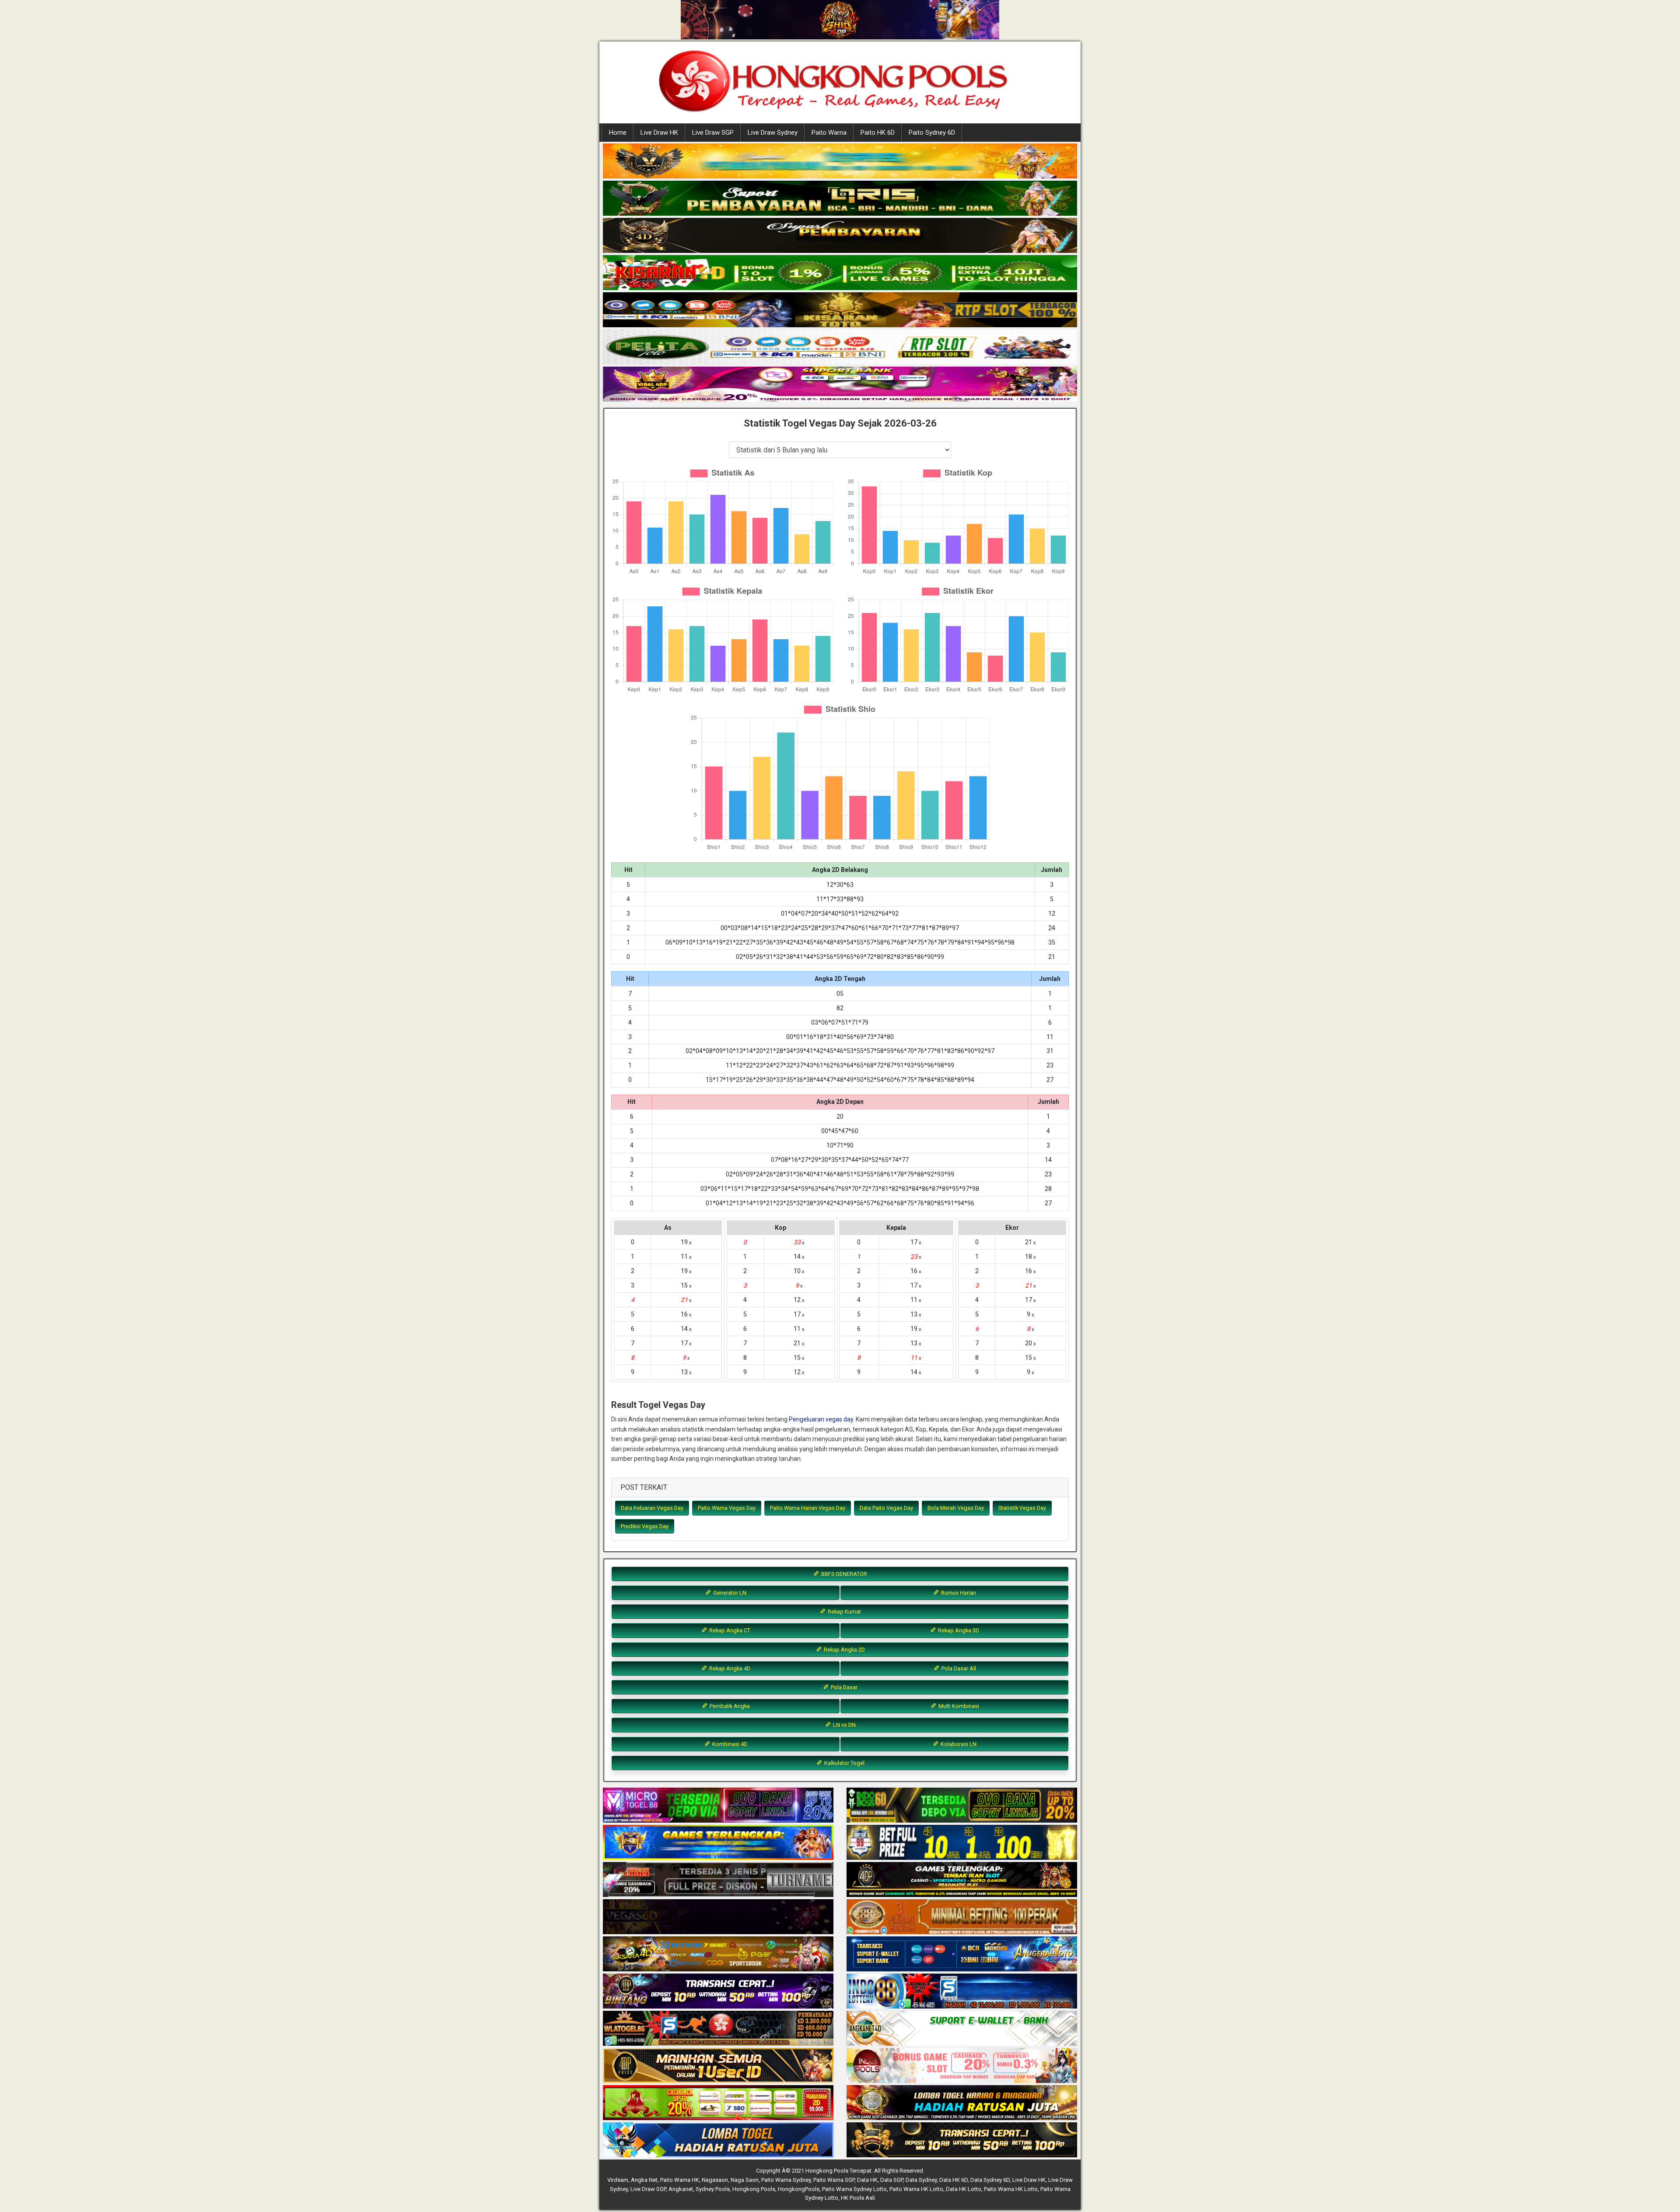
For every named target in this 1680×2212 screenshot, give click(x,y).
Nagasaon (715, 2180)
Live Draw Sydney (773, 133)
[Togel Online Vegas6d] (718, 1917)
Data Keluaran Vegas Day (652, 1508)
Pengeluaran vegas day (821, 1419)
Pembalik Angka (729, 1706)
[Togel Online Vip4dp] (962, 1880)
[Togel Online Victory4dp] (718, 1843)
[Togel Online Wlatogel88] (718, 2029)
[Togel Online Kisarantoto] (840, 310)
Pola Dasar (843, 1687)
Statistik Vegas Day (1022, 1508)
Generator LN (729, 1593)
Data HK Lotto (964, 2189)
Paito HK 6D (878, 133)
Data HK (867, 2180)
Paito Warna (829, 133)
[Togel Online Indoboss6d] (962, 1806)
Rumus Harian (958, 1593)
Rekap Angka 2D (844, 1650)
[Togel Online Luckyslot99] (962, 1843)
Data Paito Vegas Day (886, 1508)
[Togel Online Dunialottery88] (962, 1917)
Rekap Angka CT (729, 1630)
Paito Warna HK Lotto (916, 2189)
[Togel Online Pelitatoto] (840, 347)
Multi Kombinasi (958, 1706)
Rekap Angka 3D (958, 1630)
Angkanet (681, 2189)
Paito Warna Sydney (786, 2180)
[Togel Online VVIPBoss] (840, 161)
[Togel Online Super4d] (840, 236)
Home (618, 133)
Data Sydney (921, 2180)
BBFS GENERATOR (843, 1574)
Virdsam (618, 2180)
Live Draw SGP (713, 133)
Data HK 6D (954, 2180)
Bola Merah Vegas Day (956, 1508)
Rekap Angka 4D (729, 1668)
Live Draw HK (659, 133)
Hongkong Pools (754, 2189)
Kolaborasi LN (958, 1744)
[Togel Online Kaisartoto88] (718, 2103)
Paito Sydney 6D (932, 133)
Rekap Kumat (844, 1612)
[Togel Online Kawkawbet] (718, 1880)
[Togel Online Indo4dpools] (718, 2140)
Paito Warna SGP (834, 2180)
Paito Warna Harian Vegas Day (808, 1508)
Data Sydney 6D (990, 2180)
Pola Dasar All (958, 1668)
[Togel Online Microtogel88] (718, 1806)
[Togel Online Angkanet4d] (962, 2029)
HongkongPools (799, 2189)
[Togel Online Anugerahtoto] (962, 1954)
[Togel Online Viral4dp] (840, 385)
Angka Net (644, 2180)
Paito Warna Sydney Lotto (854, 2189)
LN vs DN (844, 1725)
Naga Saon (745, 2180)
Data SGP (892, 2180)
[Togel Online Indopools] (962, 2066)
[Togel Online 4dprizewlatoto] (718, 2066)
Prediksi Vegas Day (645, 1526)
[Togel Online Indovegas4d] (962, 2140)
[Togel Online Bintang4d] (718, 1991)
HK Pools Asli (858, 2198)
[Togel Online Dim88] (840, 199)
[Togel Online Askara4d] (718, 1954)
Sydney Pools (713, 2189)
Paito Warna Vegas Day (727, 1508)
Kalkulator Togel (844, 1763)
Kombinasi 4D (729, 1744)
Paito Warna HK (680, 2180)
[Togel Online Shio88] (962, 2103)
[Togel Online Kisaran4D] (840, 273)
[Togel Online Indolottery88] (962, 1991)
